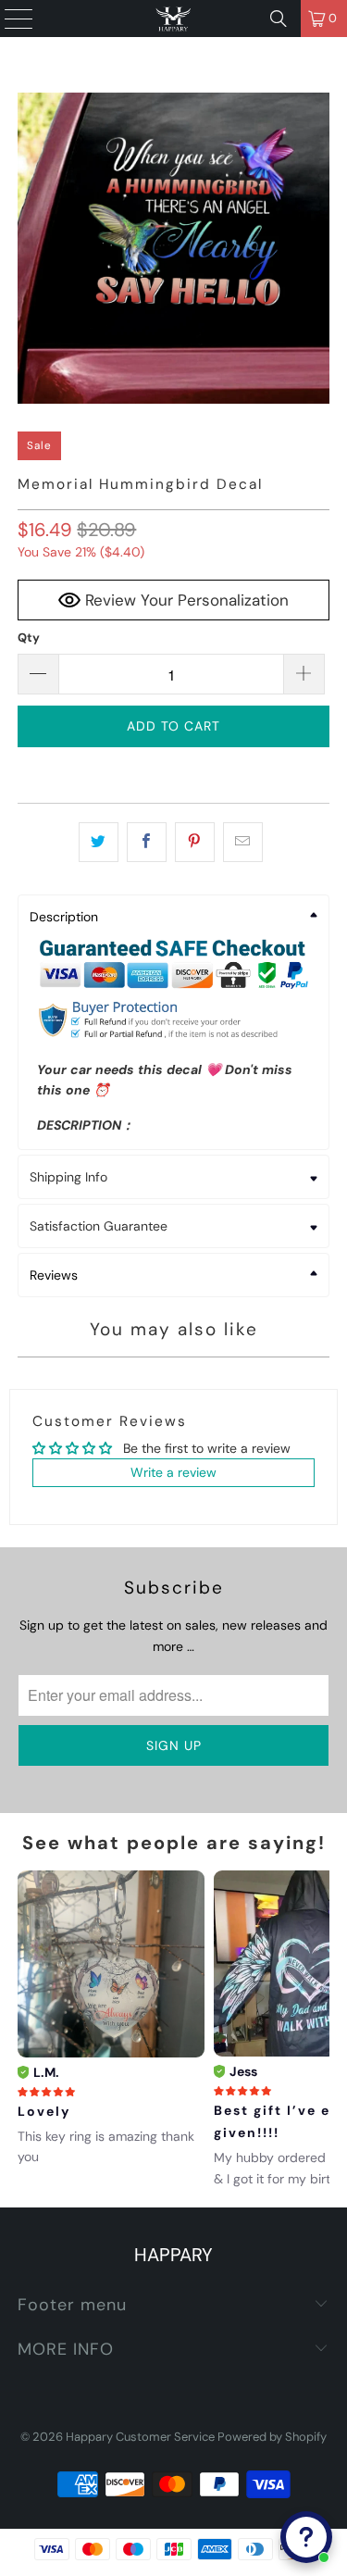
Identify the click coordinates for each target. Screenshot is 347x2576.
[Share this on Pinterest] (195, 842)
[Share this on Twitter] (99, 842)
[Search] (279, 19)
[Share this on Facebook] (147, 842)
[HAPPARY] (174, 19)
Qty (29, 638)
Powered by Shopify (272, 2437)
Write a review (173, 1472)
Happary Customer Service (140, 2437)
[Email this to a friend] (243, 842)
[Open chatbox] (306, 2537)
